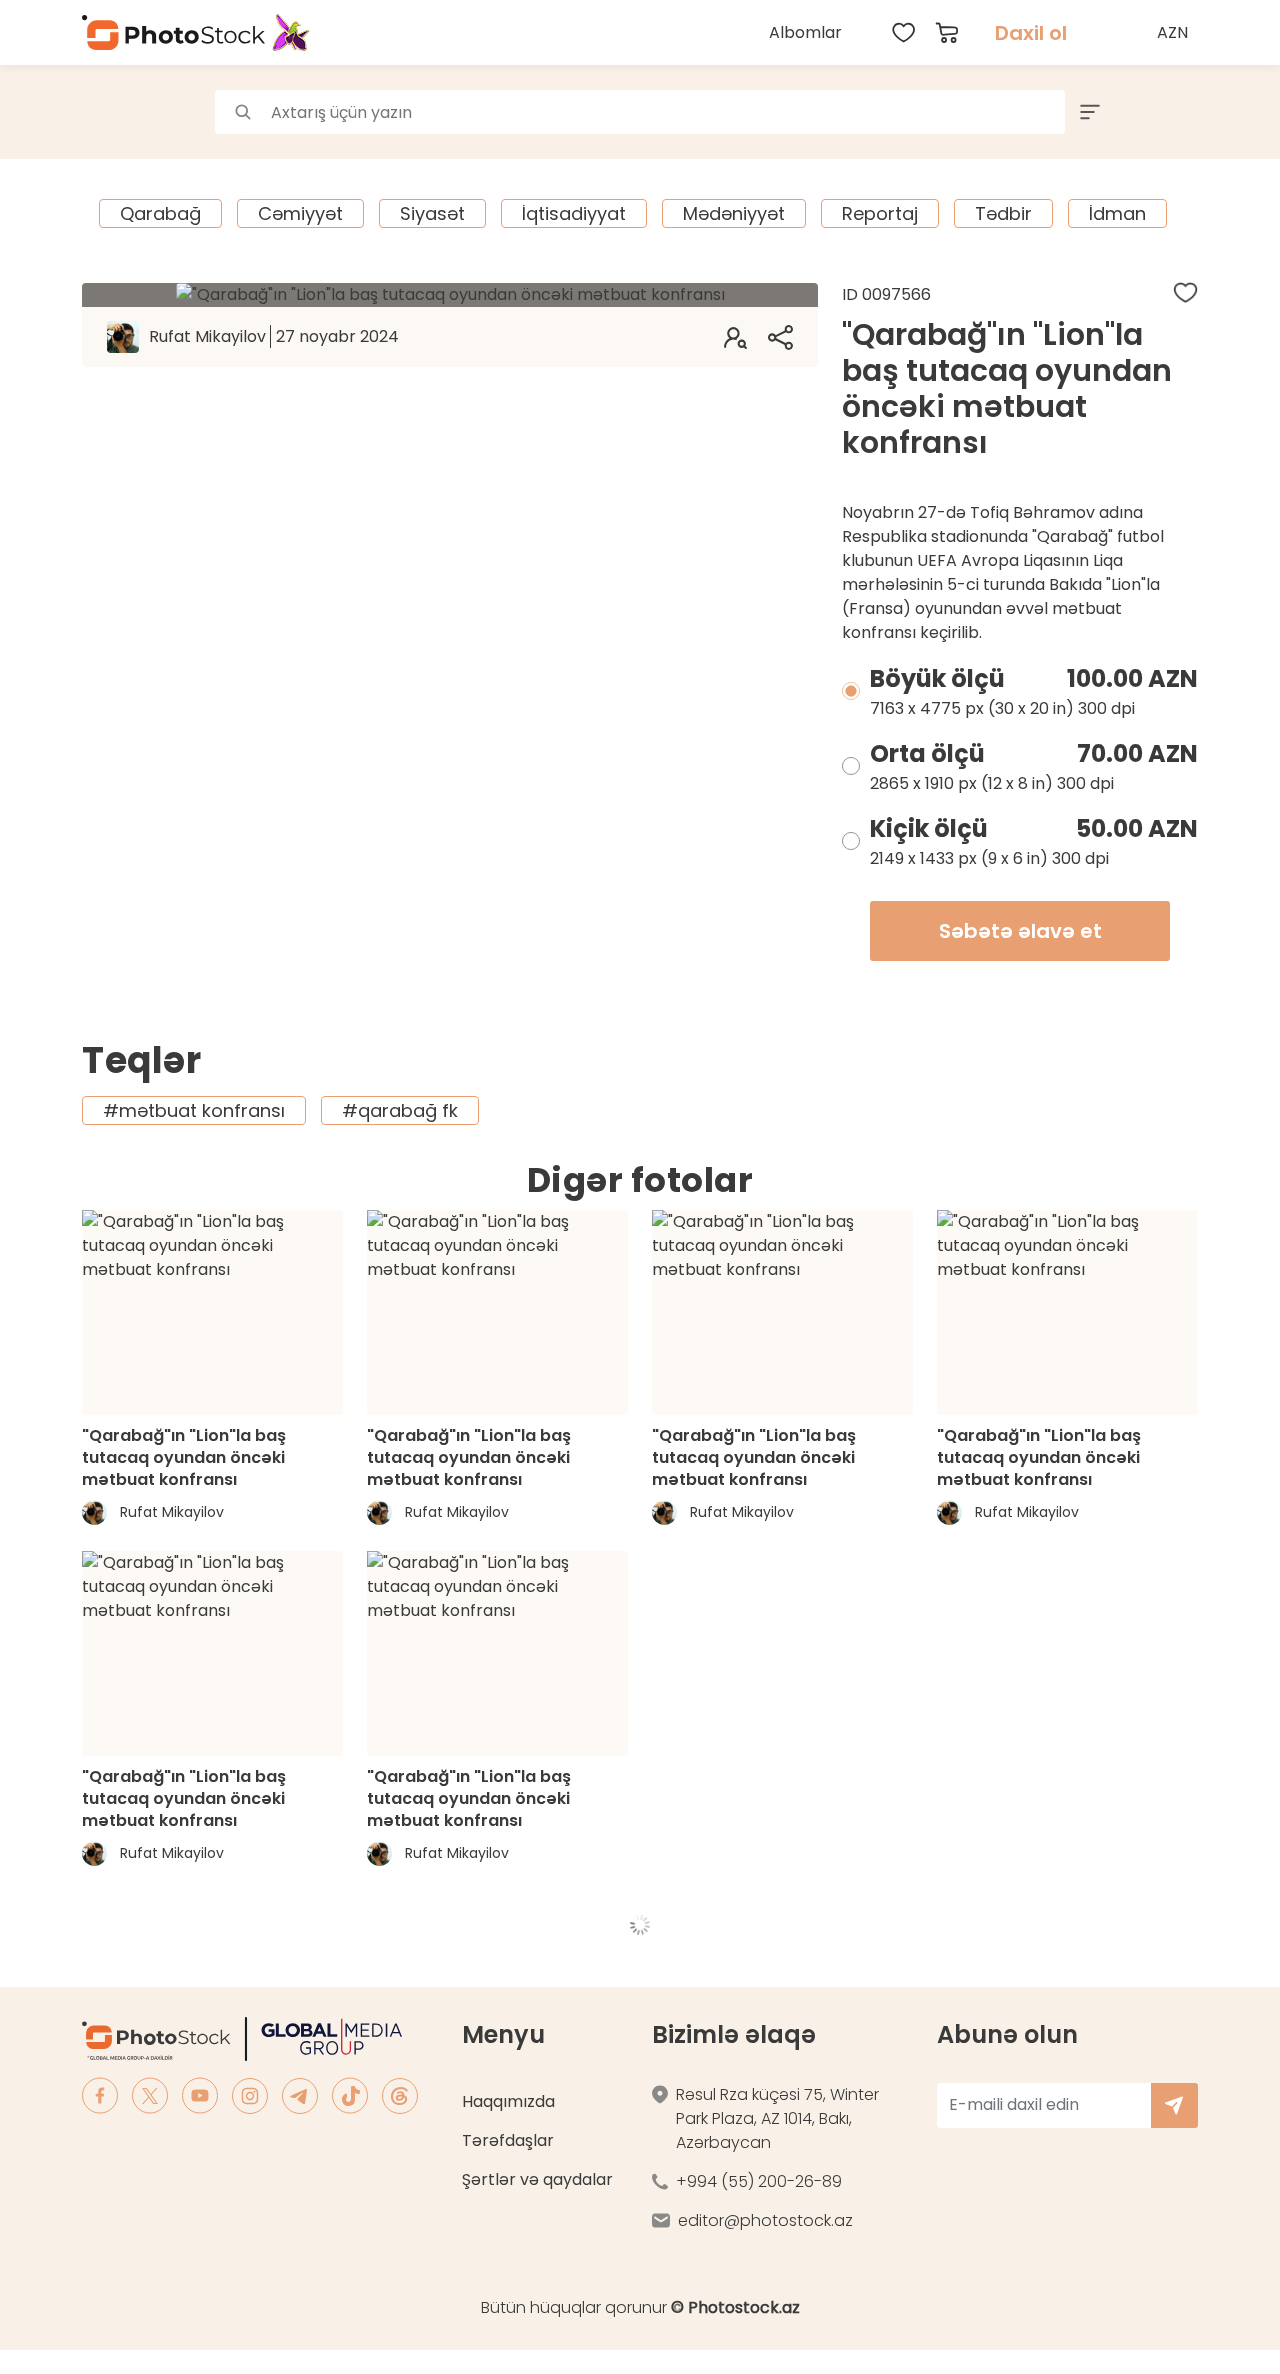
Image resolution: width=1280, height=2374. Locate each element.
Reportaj (880, 213)
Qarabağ (160, 213)
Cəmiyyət (300, 213)
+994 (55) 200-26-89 (759, 2181)
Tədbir (1003, 213)
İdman (1117, 213)
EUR (1175, 123)
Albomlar (805, 32)
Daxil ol (1031, 33)
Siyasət (432, 213)
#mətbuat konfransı (194, 1110)
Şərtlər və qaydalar (537, 2179)
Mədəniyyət (734, 213)
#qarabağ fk (400, 1110)
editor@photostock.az (765, 2220)
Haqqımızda (508, 2101)
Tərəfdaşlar (508, 2140)
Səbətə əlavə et (1020, 931)
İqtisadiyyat (574, 213)
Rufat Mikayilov (274, 336)
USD (1175, 79)
